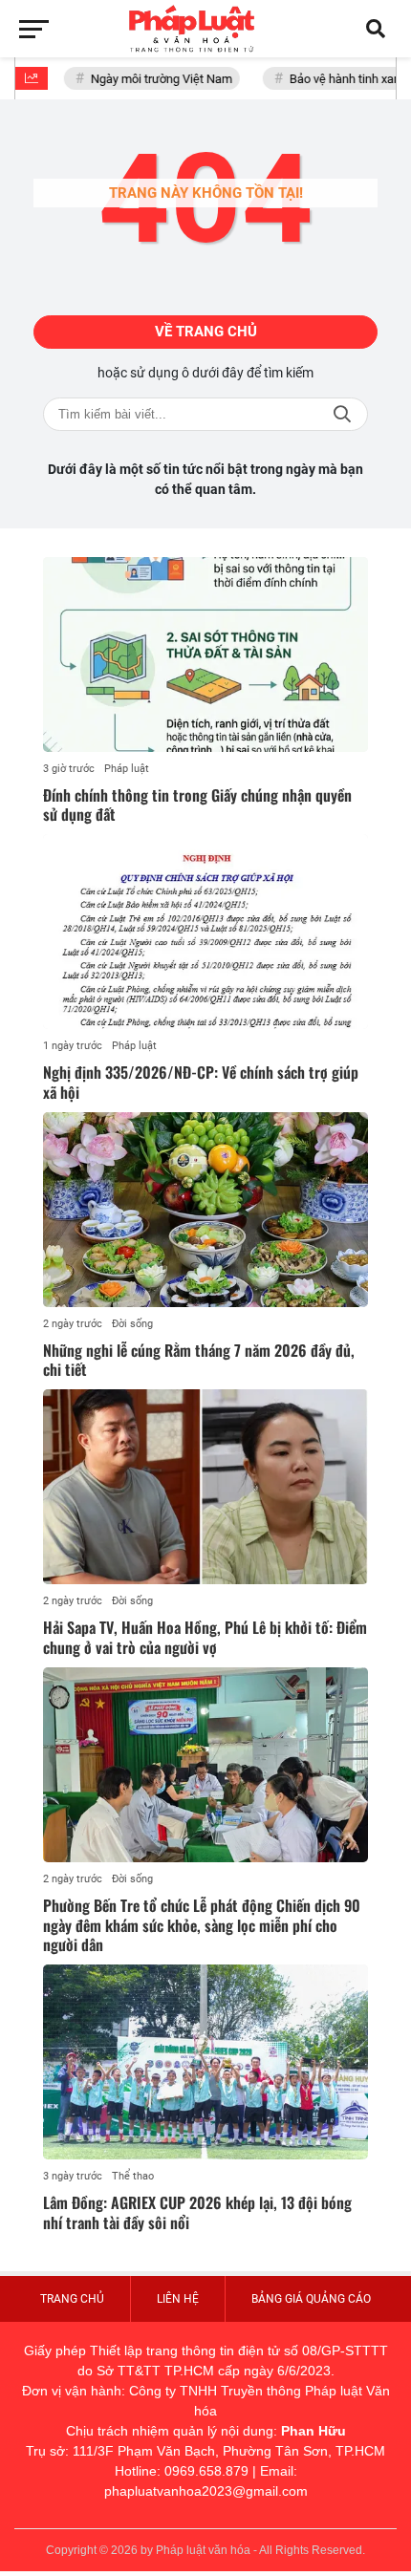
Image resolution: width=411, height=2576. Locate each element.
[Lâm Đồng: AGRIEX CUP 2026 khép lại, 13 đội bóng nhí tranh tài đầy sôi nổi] (205, 2062)
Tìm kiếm (342, 414)
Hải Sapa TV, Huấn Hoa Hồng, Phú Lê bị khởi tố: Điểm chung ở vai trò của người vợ (205, 1637)
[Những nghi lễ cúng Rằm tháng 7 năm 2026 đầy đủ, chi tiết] (205, 1210)
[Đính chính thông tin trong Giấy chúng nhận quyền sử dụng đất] (205, 655)
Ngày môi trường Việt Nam (153, 79)
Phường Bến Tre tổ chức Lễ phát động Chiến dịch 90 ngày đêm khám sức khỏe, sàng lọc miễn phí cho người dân (202, 1925)
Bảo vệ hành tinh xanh (340, 79)
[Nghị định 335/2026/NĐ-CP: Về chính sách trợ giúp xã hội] (205, 932)
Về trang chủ (206, 332)
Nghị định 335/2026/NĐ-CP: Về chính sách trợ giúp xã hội (201, 1082)
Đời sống (132, 1324)
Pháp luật (127, 769)
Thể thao (133, 2176)
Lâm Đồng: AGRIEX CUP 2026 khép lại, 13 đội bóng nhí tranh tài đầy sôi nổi (197, 2212)
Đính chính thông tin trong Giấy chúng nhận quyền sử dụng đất (197, 805)
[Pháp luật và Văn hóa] (205, 29)
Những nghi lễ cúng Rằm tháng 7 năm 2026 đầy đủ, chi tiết (199, 1360)
